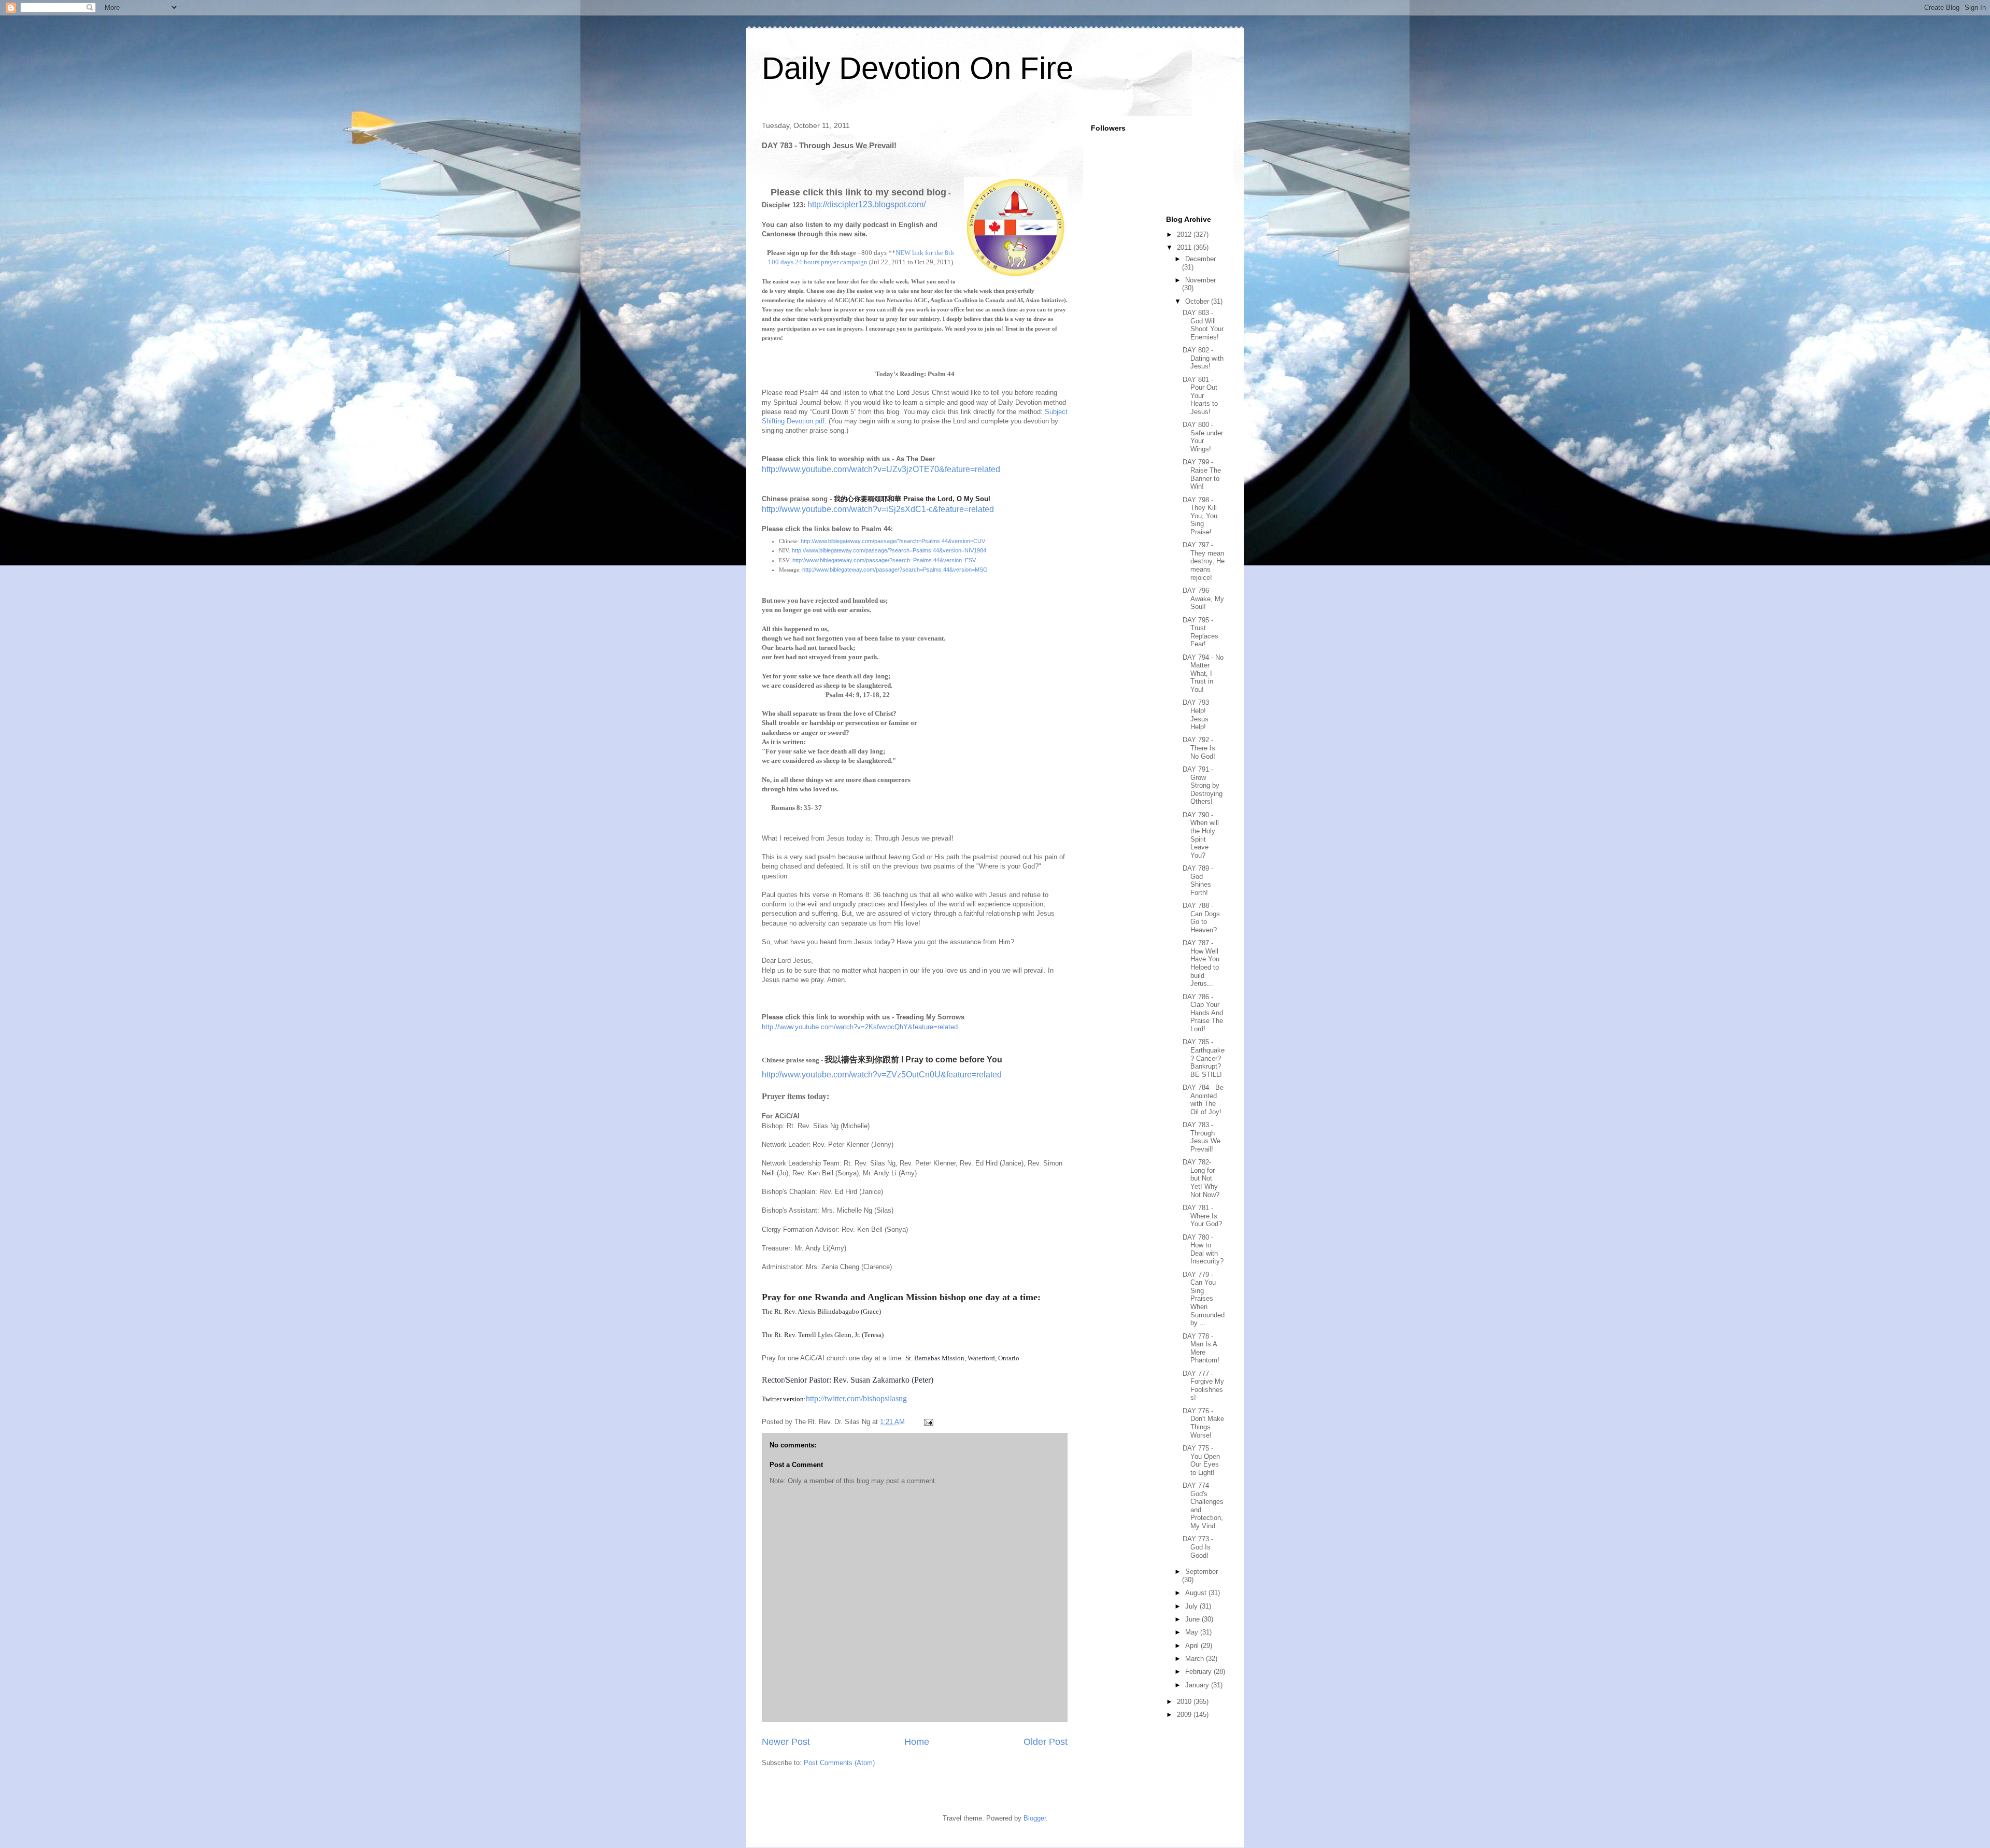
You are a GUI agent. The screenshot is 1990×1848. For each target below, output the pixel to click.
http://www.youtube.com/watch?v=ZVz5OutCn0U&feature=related (882, 1075)
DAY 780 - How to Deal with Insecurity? (1203, 1249)
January (1198, 1685)
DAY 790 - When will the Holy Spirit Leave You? (1201, 835)
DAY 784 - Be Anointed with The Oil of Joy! (1203, 1100)
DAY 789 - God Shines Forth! (1198, 880)
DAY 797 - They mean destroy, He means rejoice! (1204, 561)
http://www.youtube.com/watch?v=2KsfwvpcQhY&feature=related (860, 1027)
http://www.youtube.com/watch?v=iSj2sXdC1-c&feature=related (878, 509)
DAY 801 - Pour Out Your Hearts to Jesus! (1200, 396)
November (1200, 280)
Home (917, 1742)
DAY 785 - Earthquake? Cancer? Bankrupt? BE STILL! (1204, 1058)
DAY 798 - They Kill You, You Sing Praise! (1200, 516)
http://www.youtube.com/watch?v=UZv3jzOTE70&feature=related (881, 469)
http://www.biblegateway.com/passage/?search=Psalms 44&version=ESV (884, 560)
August (1197, 1593)
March (1196, 1659)
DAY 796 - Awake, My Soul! (1203, 599)
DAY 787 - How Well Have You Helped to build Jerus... (1201, 963)
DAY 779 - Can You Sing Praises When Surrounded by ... (1204, 1299)
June (1193, 1619)
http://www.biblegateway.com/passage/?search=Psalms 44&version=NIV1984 (889, 550)
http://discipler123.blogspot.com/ (866, 204)
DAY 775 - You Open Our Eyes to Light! (1201, 1460)
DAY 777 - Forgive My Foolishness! (1203, 1386)
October (1198, 301)
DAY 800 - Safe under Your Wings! (1203, 437)
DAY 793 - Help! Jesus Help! (1198, 715)
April (1193, 1646)
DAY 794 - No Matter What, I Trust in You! (1203, 673)
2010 (1185, 1702)
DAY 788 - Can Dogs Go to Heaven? (1201, 918)
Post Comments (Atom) (839, 1763)
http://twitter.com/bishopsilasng (856, 1398)
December (1200, 259)
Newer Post (786, 1742)
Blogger (1035, 1818)
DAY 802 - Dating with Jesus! (1203, 358)
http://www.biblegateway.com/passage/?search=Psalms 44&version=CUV (893, 541)
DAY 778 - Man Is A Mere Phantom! (1201, 1348)
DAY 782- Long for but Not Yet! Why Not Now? (1201, 1178)
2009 (1185, 1715)
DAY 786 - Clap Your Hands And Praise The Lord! (1203, 1013)
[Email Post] (928, 1422)
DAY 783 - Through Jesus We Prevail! (1202, 1137)
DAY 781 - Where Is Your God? (1202, 1216)
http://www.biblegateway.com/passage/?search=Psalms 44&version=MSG (895, 570)
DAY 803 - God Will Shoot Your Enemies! (1203, 325)
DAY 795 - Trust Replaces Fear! (1200, 632)
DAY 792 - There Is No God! (1199, 748)
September (1202, 1572)
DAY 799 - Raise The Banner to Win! (1202, 474)
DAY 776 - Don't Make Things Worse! (1203, 1423)
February (1199, 1672)
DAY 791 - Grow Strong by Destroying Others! (1203, 785)
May (1193, 1632)
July (1192, 1606)
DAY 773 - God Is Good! (1198, 1547)
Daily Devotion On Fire (918, 68)
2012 (1185, 234)
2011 (1185, 247)
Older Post (1046, 1742)
